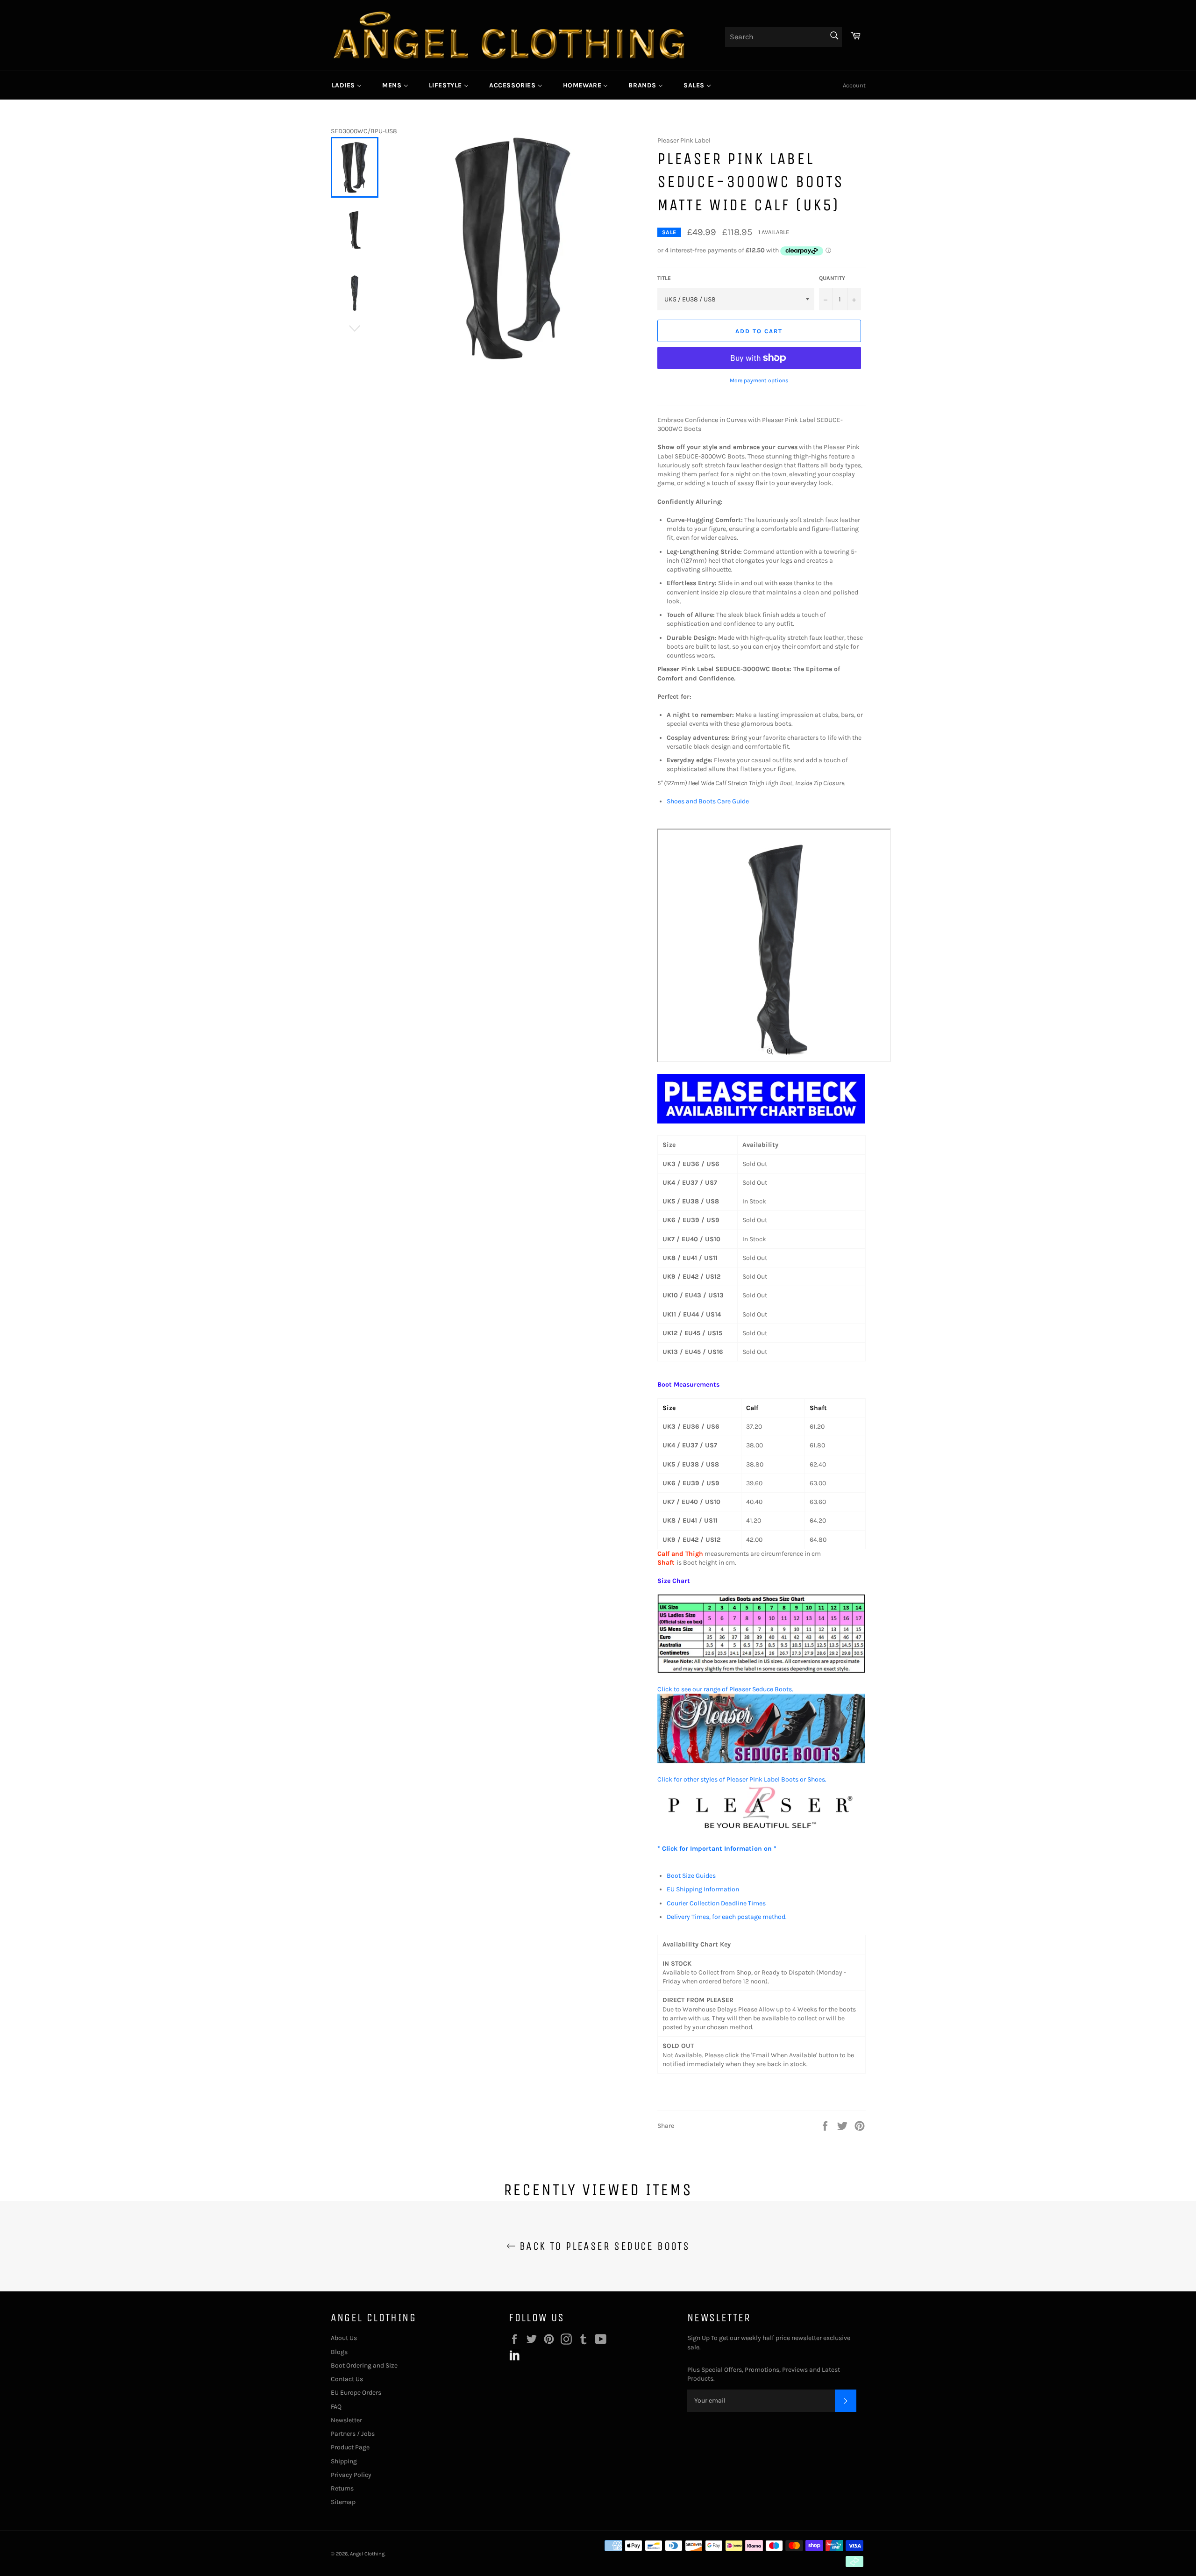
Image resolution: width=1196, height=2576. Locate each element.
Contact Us (347, 2379)
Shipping (344, 2461)
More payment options (759, 380)
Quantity (832, 278)
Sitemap (343, 2502)
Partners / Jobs (353, 2434)
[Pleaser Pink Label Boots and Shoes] (762, 1830)
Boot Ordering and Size (364, 2365)
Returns (342, 2488)
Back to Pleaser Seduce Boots (603, 2246)
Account (854, 85)
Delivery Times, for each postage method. (727, 1917)
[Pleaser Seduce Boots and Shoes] (762, 1761)
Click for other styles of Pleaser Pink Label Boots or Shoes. (742, 1779)
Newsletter (346, 2420)
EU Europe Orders (356, 2393)
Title (664, 278)
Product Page (350, 2447)
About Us (344, 2338)
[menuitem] (347, 85)
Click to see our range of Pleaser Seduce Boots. (725, 1689)
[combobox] (783, 37)
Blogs (339, 2352)
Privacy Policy (351, 2475)
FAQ (336, 2407)
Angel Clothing (367, 2554)
